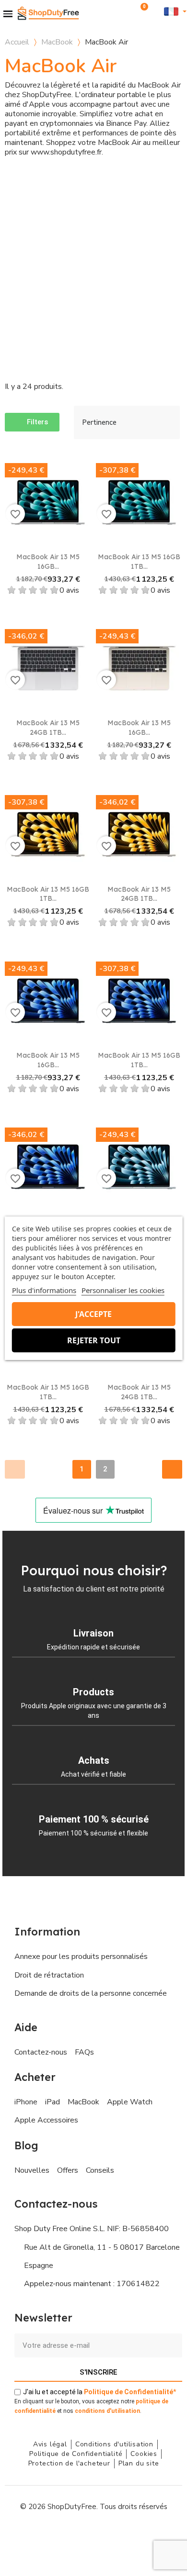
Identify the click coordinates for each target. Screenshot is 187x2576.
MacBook (57, 42)
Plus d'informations (44, 1290)
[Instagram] (72, 2535)
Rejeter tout (94, 1340)
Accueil (17, 42)
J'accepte (93, 1314)
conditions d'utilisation (107, 2411)
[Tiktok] (137, 2535)
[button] (128, 11)
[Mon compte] (156, 11)
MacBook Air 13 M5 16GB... (48, 562)
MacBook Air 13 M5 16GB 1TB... (139, 562)
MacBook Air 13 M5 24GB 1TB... (48, 728)
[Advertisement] (93, 265)
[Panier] (141, 11)
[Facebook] (50, 2535)
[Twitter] (115, 2535)
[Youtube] (93, 2535)
